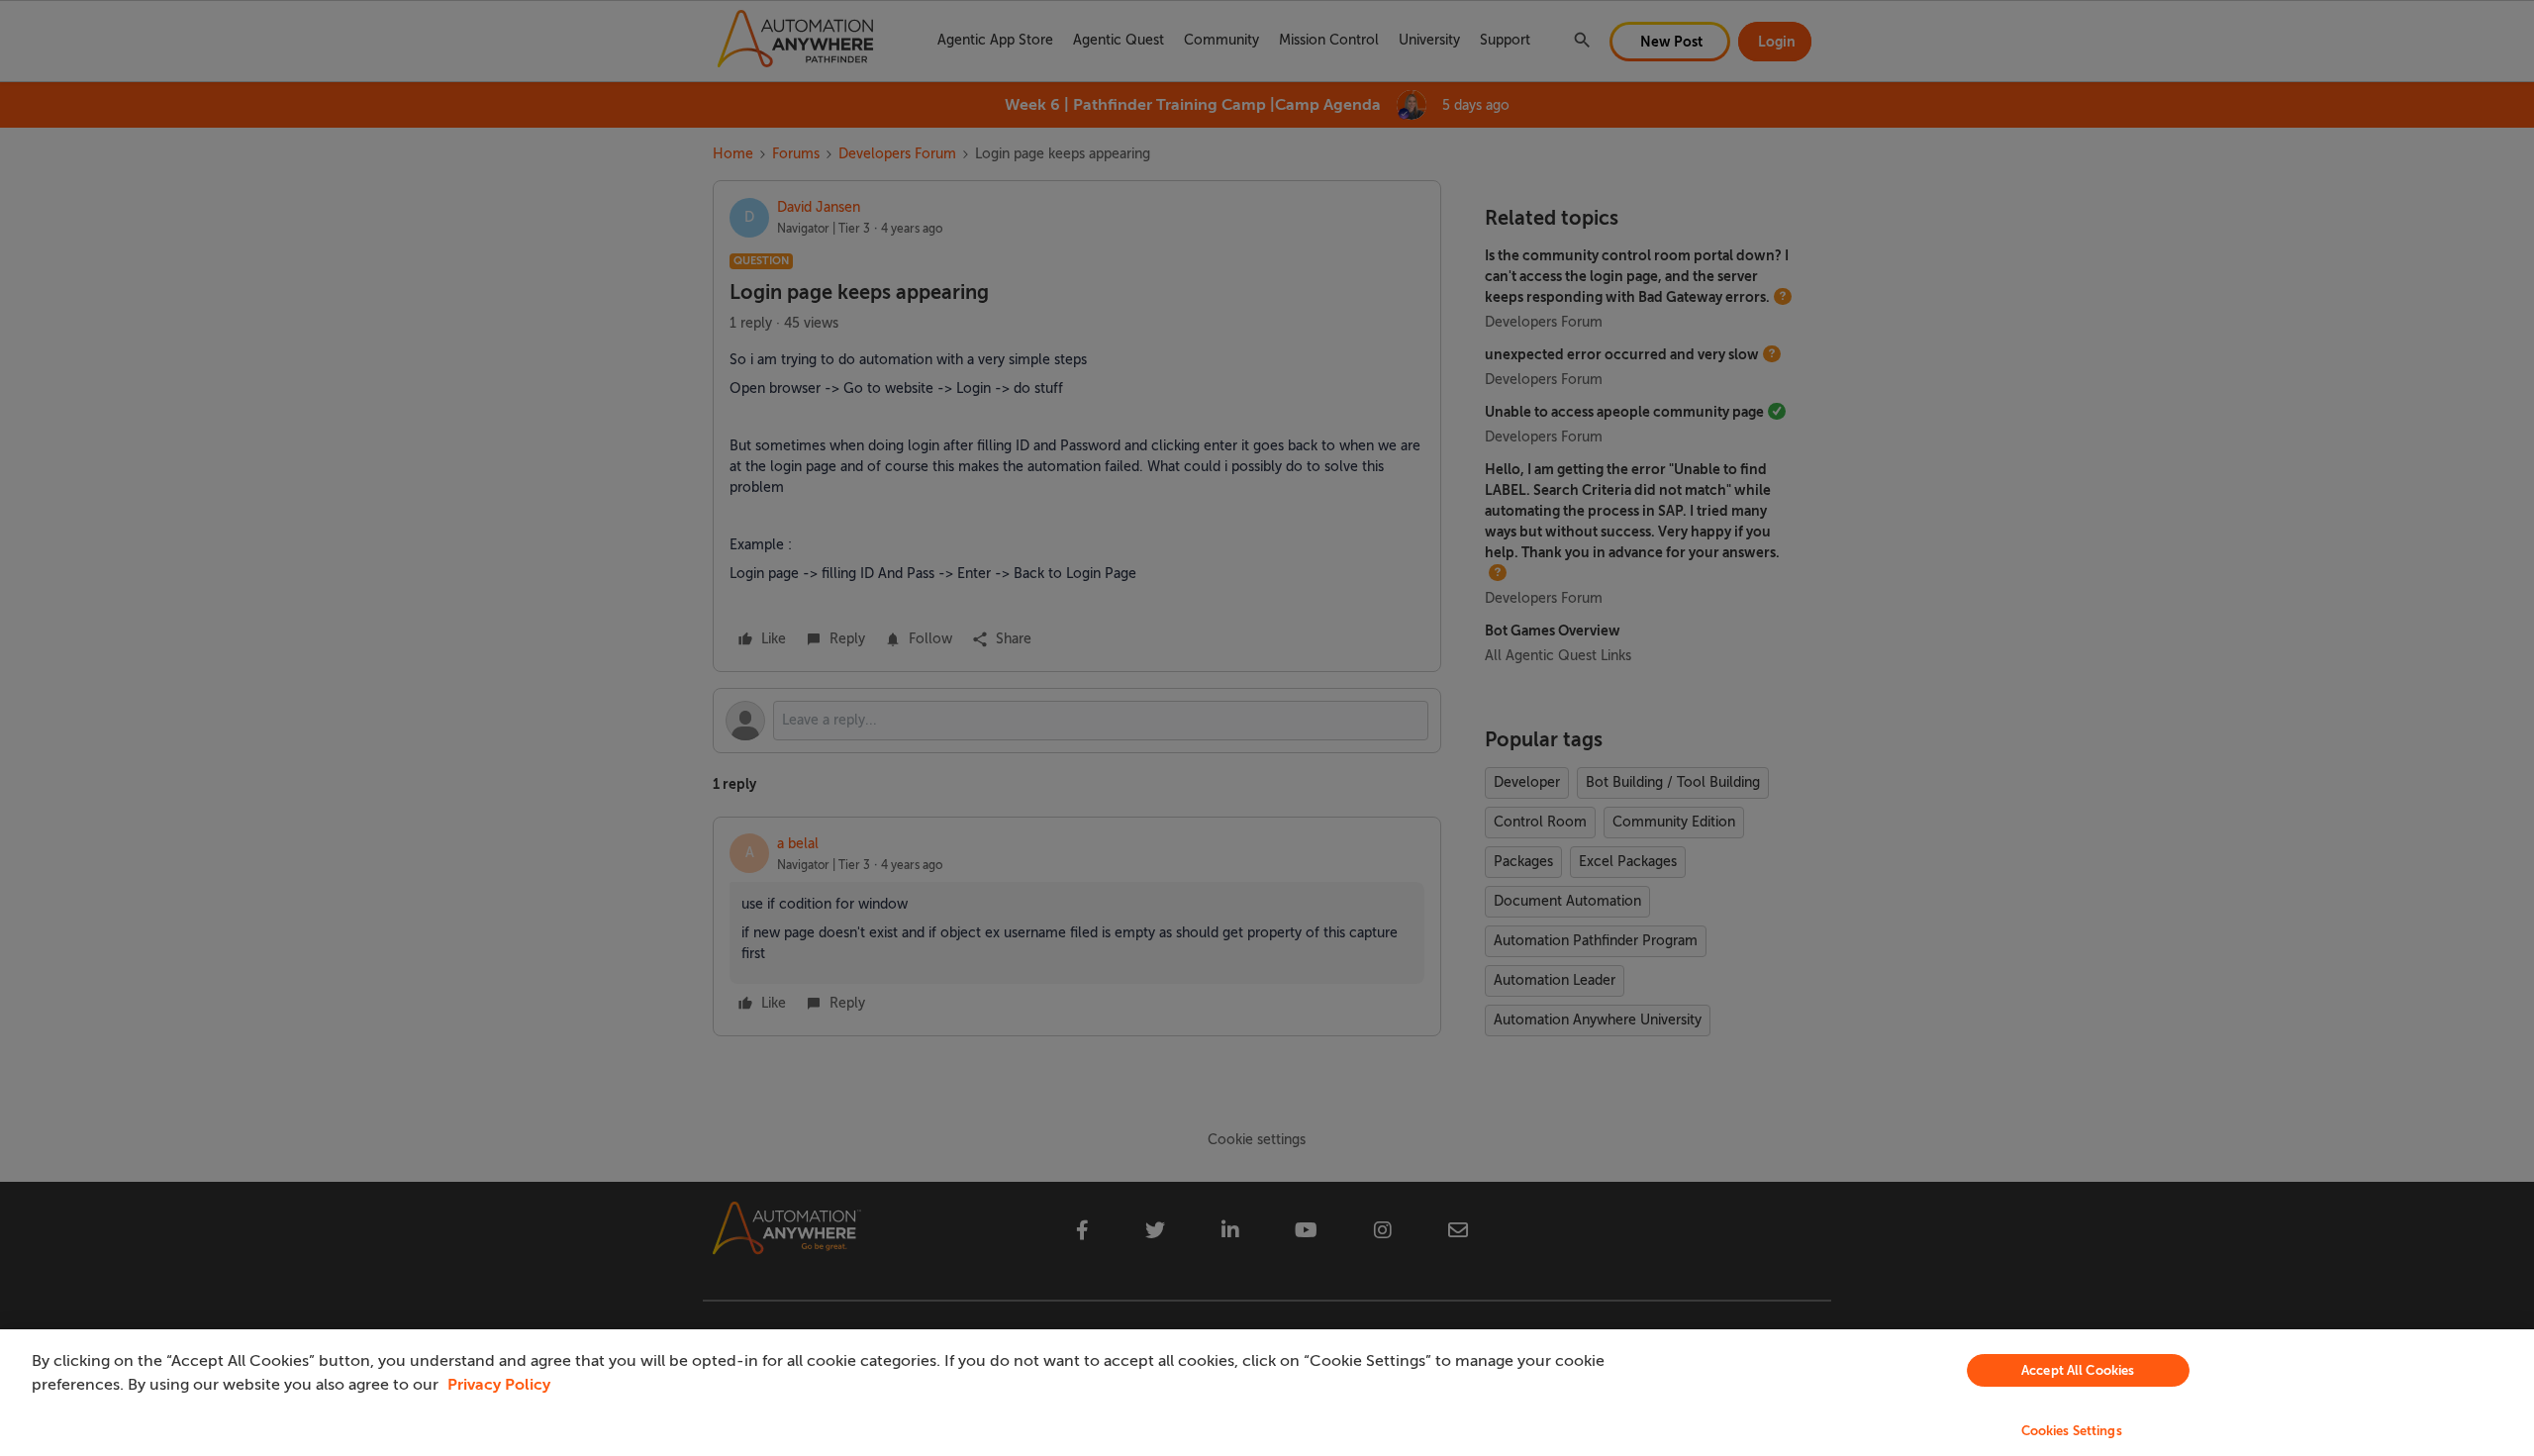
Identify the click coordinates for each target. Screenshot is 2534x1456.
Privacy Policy (499, 1385)
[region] (1267, 1393)
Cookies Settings (2072, 1431)
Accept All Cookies (2078, 1370)
